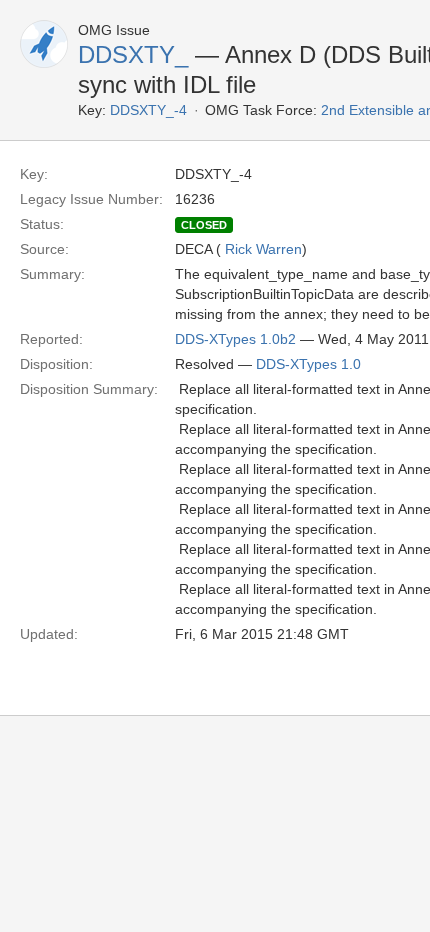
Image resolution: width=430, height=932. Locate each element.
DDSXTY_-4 (148, 110)
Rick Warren (263, 249)
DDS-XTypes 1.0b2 (235, 339)
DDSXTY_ (133, 54)
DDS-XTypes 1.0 (308, 364)
